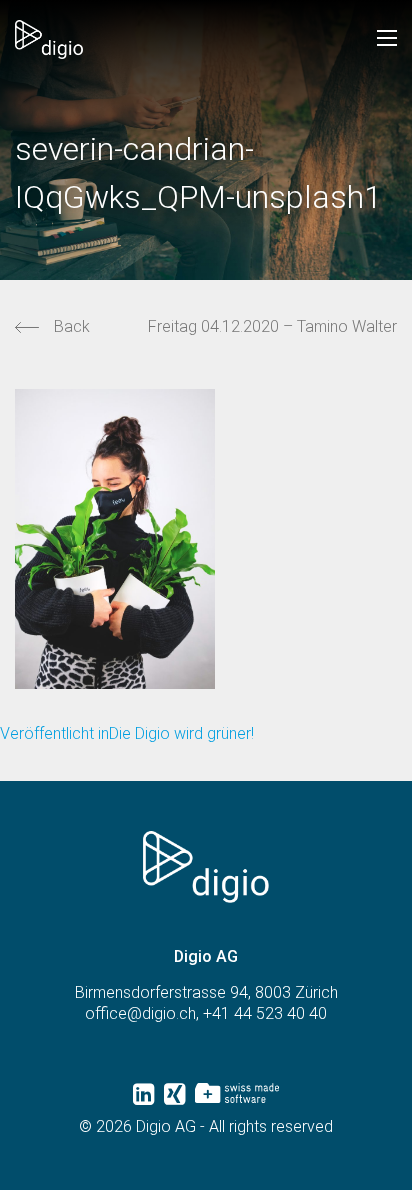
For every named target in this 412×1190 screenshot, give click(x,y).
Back (72, 326)
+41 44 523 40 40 (265, 1013)
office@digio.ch (140, 1013)
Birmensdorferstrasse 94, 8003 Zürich (206, 992)
